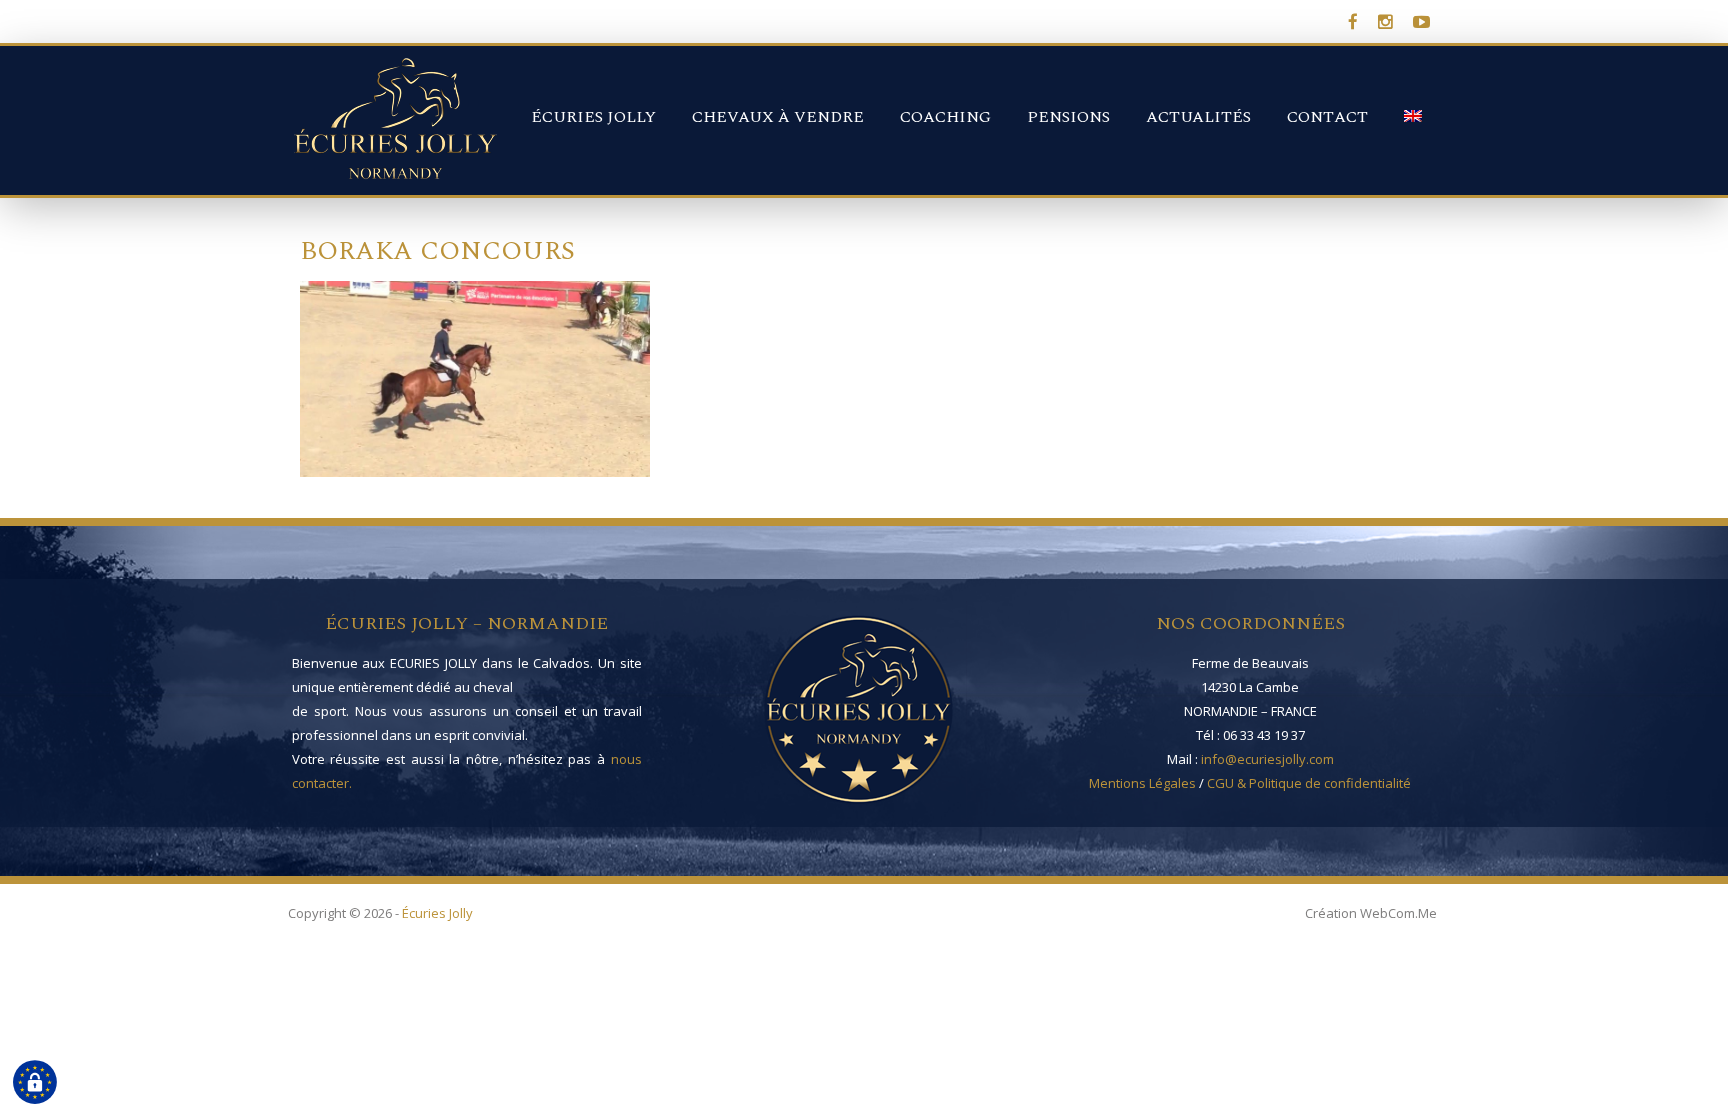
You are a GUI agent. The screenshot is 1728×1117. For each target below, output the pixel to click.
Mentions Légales (1142, 783)
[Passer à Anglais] (1413, 103)
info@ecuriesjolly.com (1267, 759)
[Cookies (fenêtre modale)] (35, 1083)
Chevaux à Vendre (778, 117)
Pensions (1068, 117)
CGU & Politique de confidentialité (1309, 783)
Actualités (1198, 117)
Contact (1327, 117)
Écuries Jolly (593, 117)
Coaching (945, 117)
